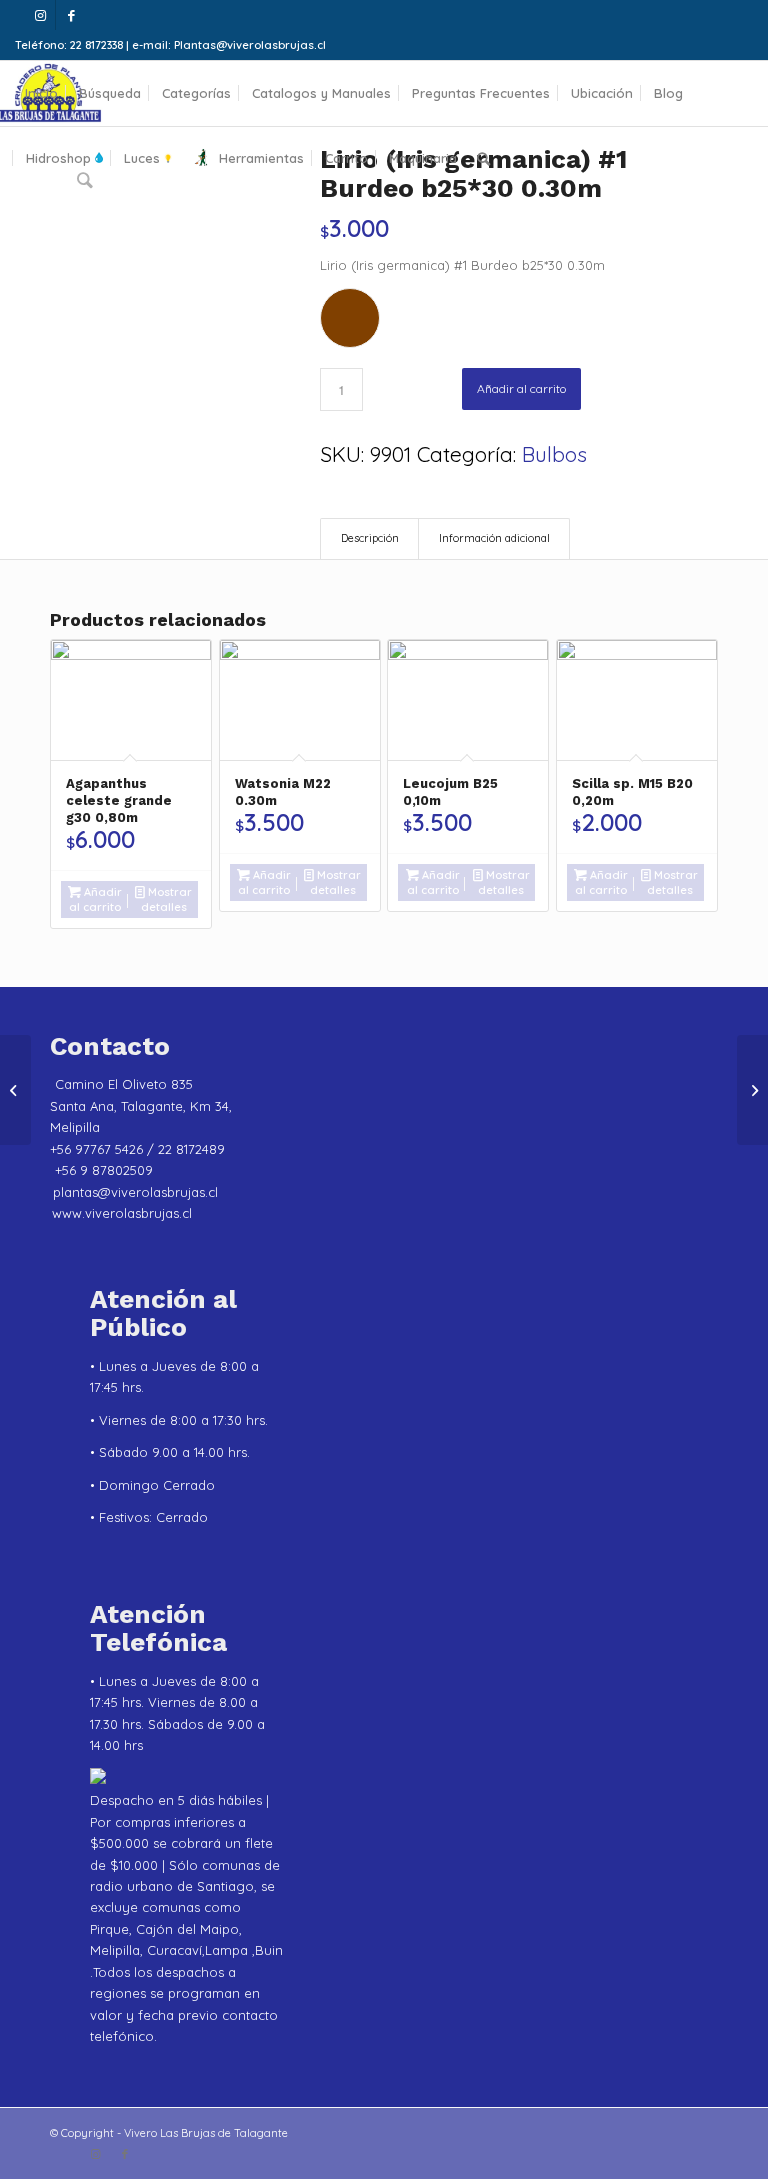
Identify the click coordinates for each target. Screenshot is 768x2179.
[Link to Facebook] (71, 15)
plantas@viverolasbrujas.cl (135, 1192)
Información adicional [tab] (494, 538)
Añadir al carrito (521, 388)
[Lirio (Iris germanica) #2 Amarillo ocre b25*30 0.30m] (15, 1090)
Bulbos (554, 454)
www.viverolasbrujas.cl (122, 1213)
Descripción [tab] (370, 538)
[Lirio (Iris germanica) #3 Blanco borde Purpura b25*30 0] (752, 1090)
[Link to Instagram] (40, 15)
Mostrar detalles (167, 899)
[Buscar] (483, 158)
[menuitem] (41, 93)
